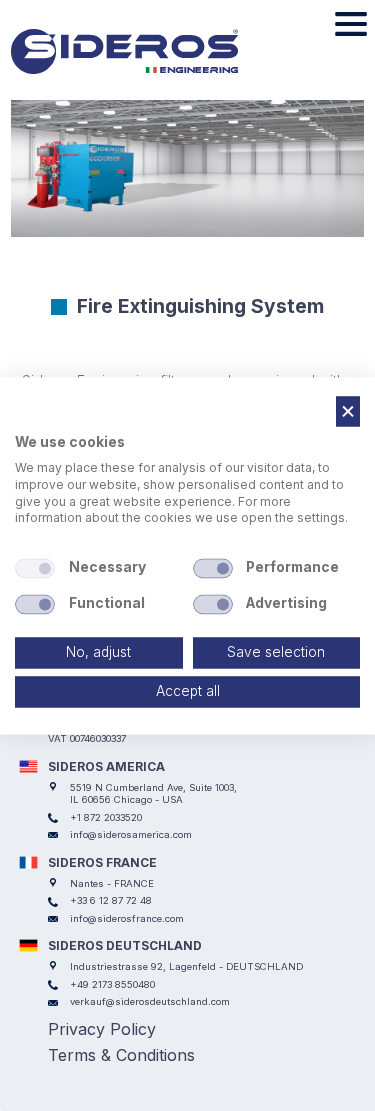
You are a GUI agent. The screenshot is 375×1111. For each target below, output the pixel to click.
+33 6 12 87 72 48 (111, 900)
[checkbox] (35, 569)
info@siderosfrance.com (127, 918)
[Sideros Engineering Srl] (153, 52)
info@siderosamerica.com (131, 834)
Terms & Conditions (121, 1055)
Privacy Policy (102, 1029)
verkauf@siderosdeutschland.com (150, 1001)
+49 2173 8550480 (112, 984)
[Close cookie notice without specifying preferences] (348, 411)
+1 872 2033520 (106, 817)
